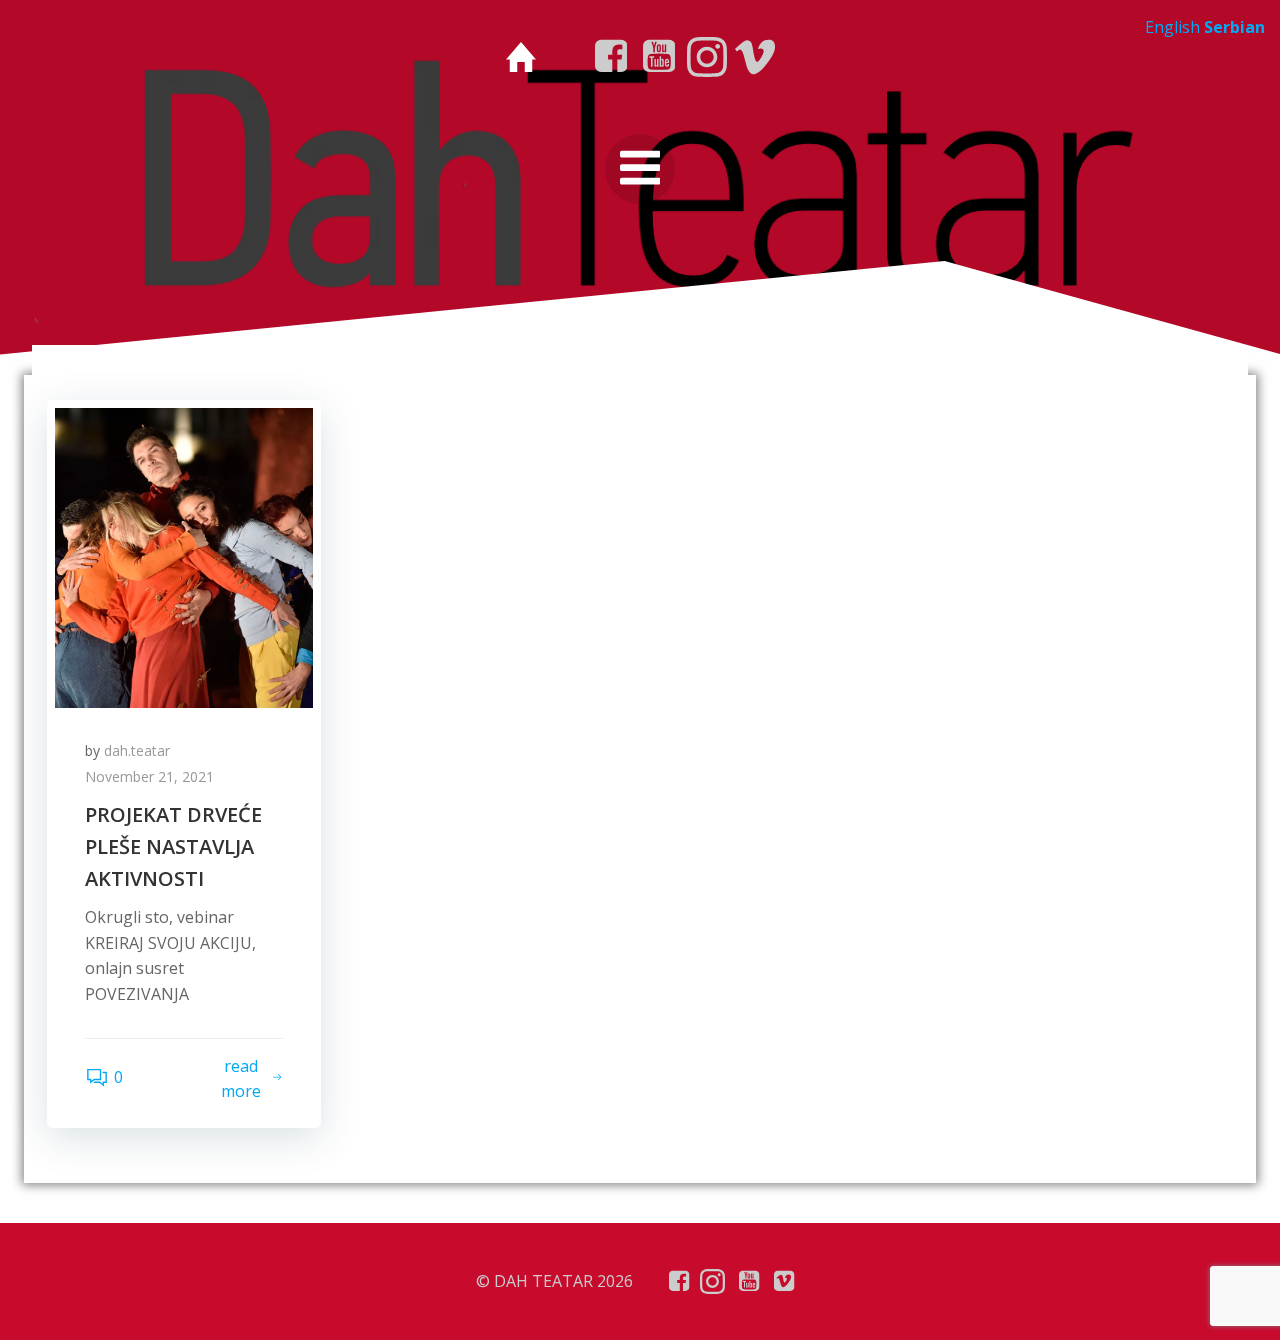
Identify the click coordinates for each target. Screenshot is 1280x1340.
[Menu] (640, 169)
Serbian (1234, 27)
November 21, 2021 (149, 776)
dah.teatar (137, 750)
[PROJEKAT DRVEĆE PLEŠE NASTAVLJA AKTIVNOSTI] (184, 556)
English (1172, 27)
